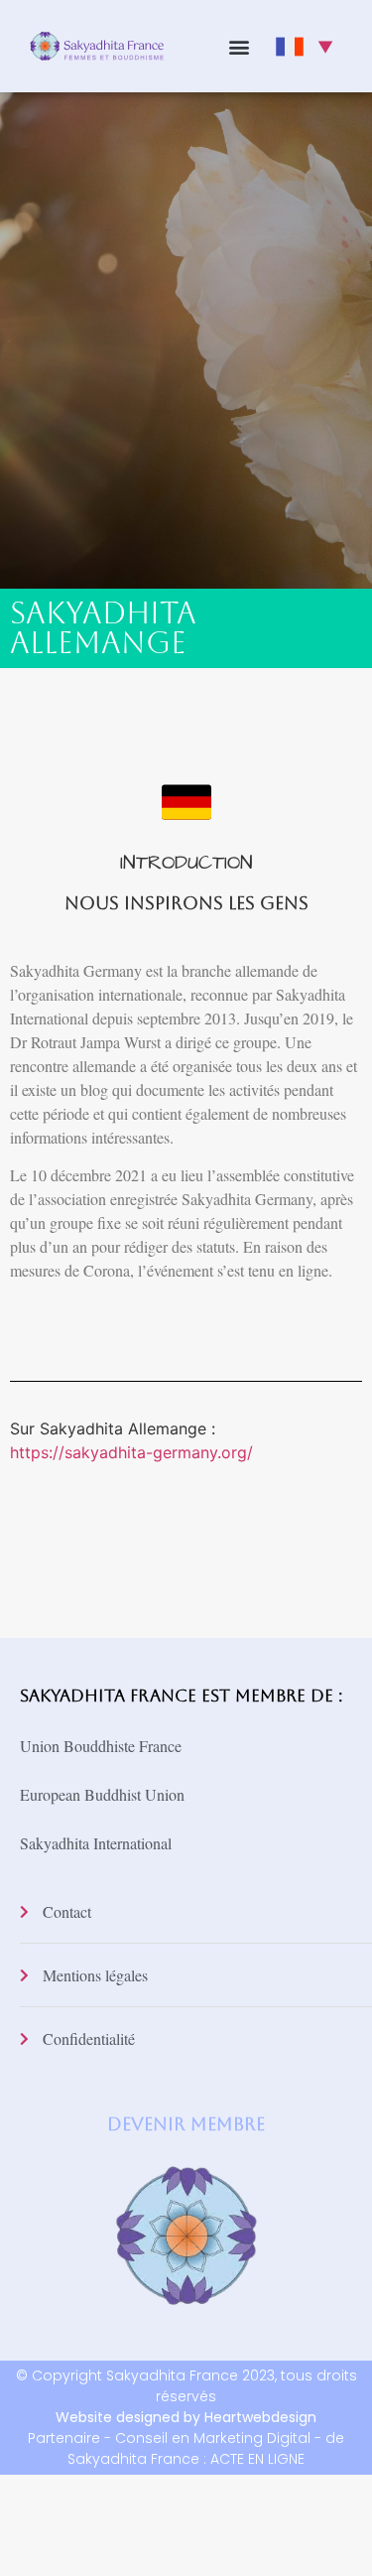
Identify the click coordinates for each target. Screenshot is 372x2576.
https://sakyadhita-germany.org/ (131, 1452)
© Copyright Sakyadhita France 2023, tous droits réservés (186, 2396)
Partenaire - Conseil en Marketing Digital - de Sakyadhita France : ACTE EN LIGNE (186, 2448)
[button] (239, 46)
